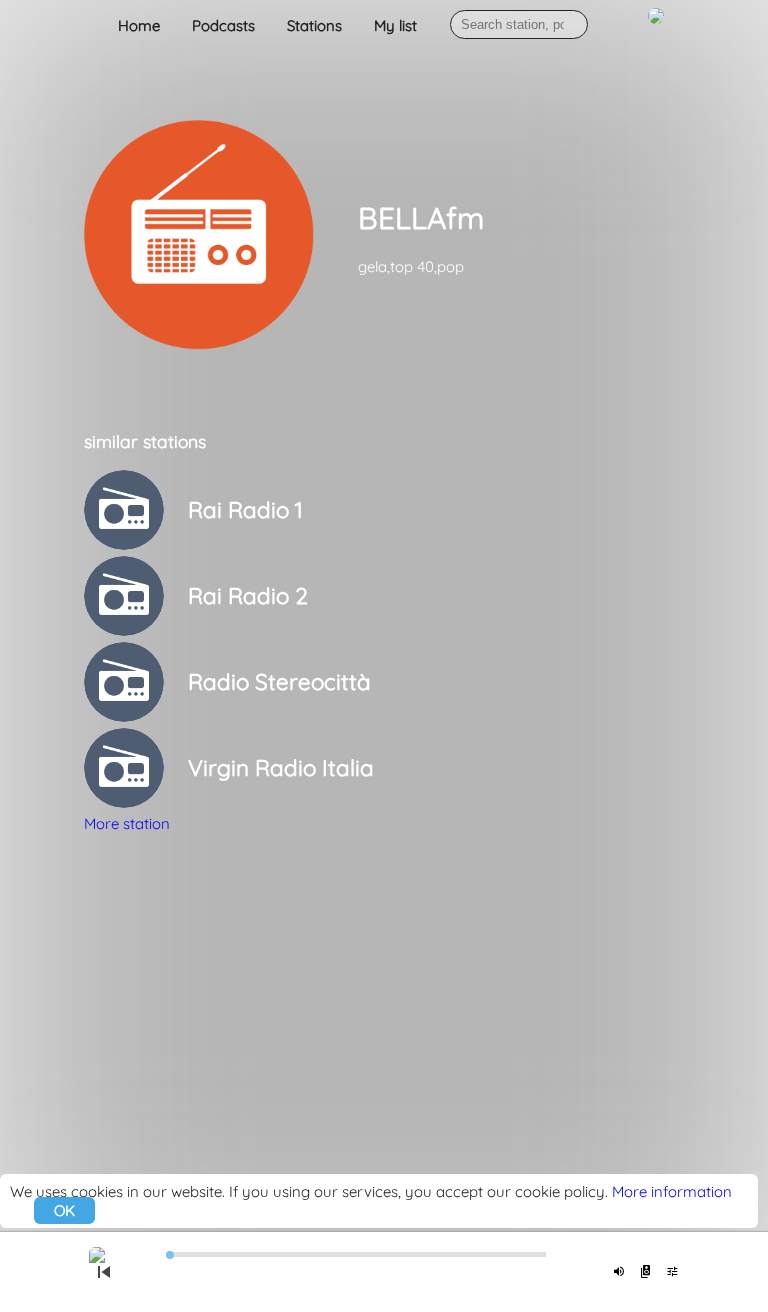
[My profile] (656, 26)
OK (64, 1210)
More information (672, 1191)
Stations (314, 25)
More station (127, 823)
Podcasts (223, 25)
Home (139, 25)
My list (395, 25)
